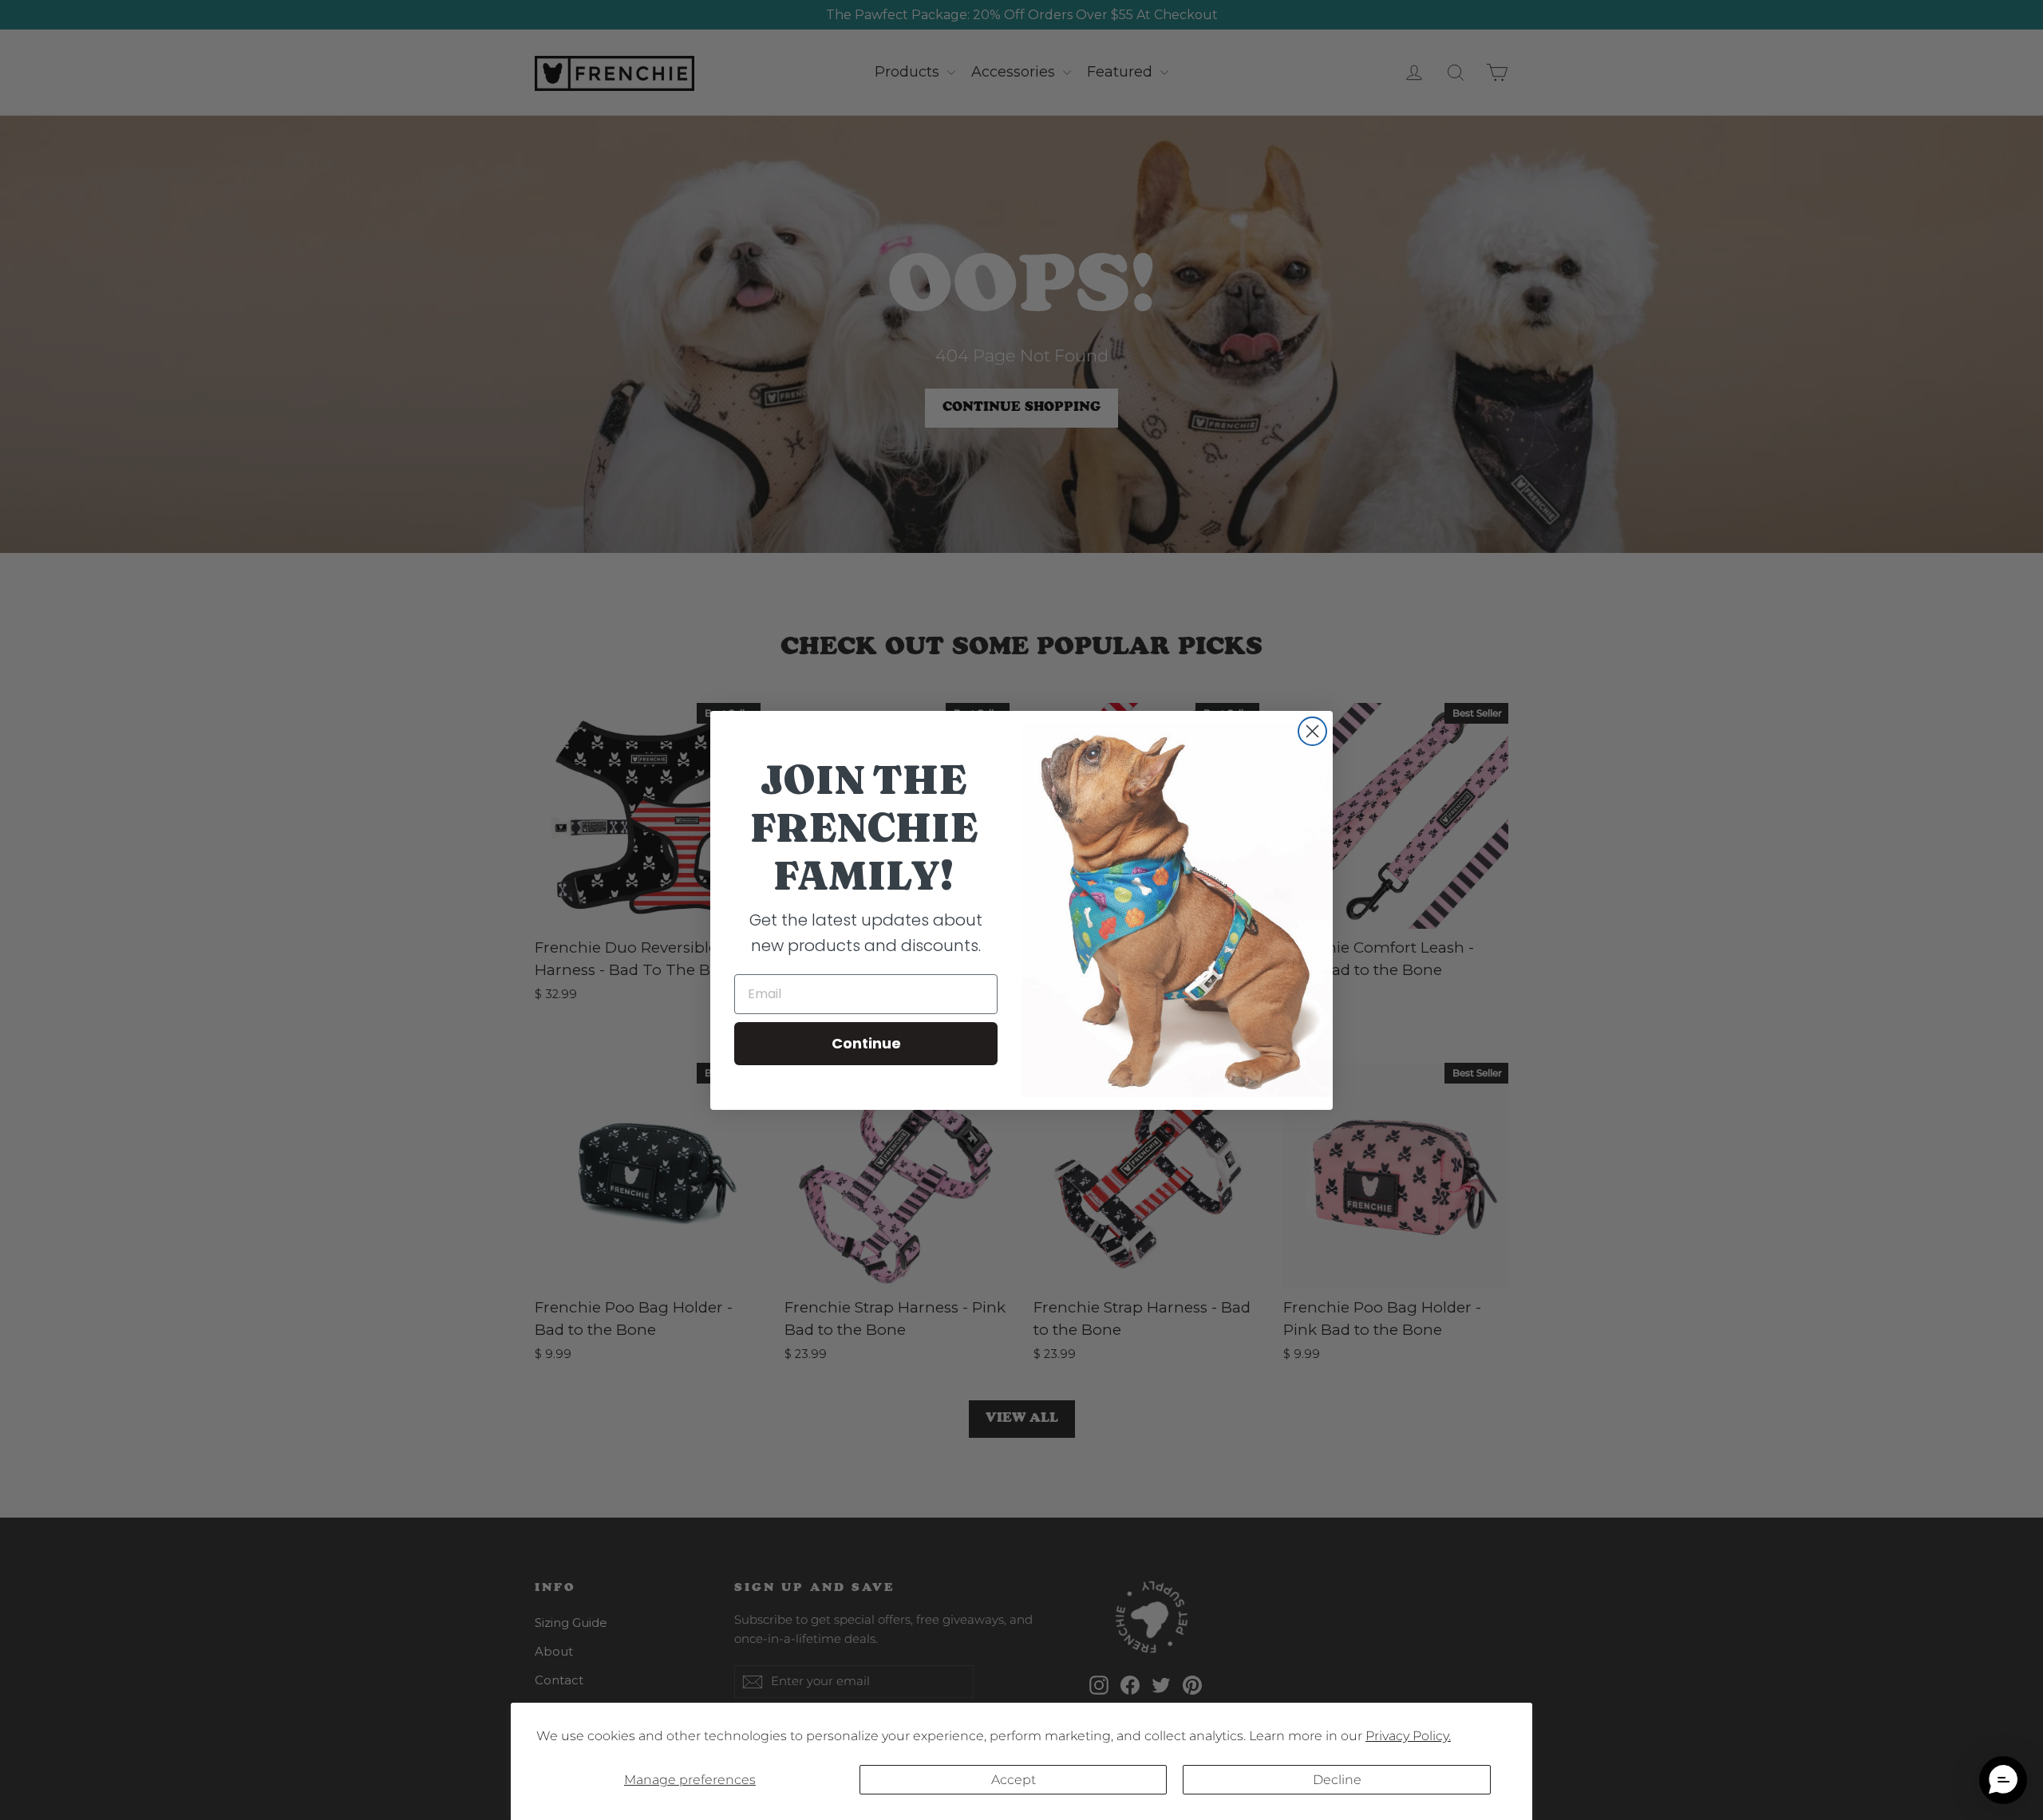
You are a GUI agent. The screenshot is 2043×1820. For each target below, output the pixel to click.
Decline (1337, 1780)
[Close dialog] (1312, 731)
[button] (2003, 1780)
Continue (866, 1043)
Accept (1014, 1780)
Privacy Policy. (1408, 1736)
